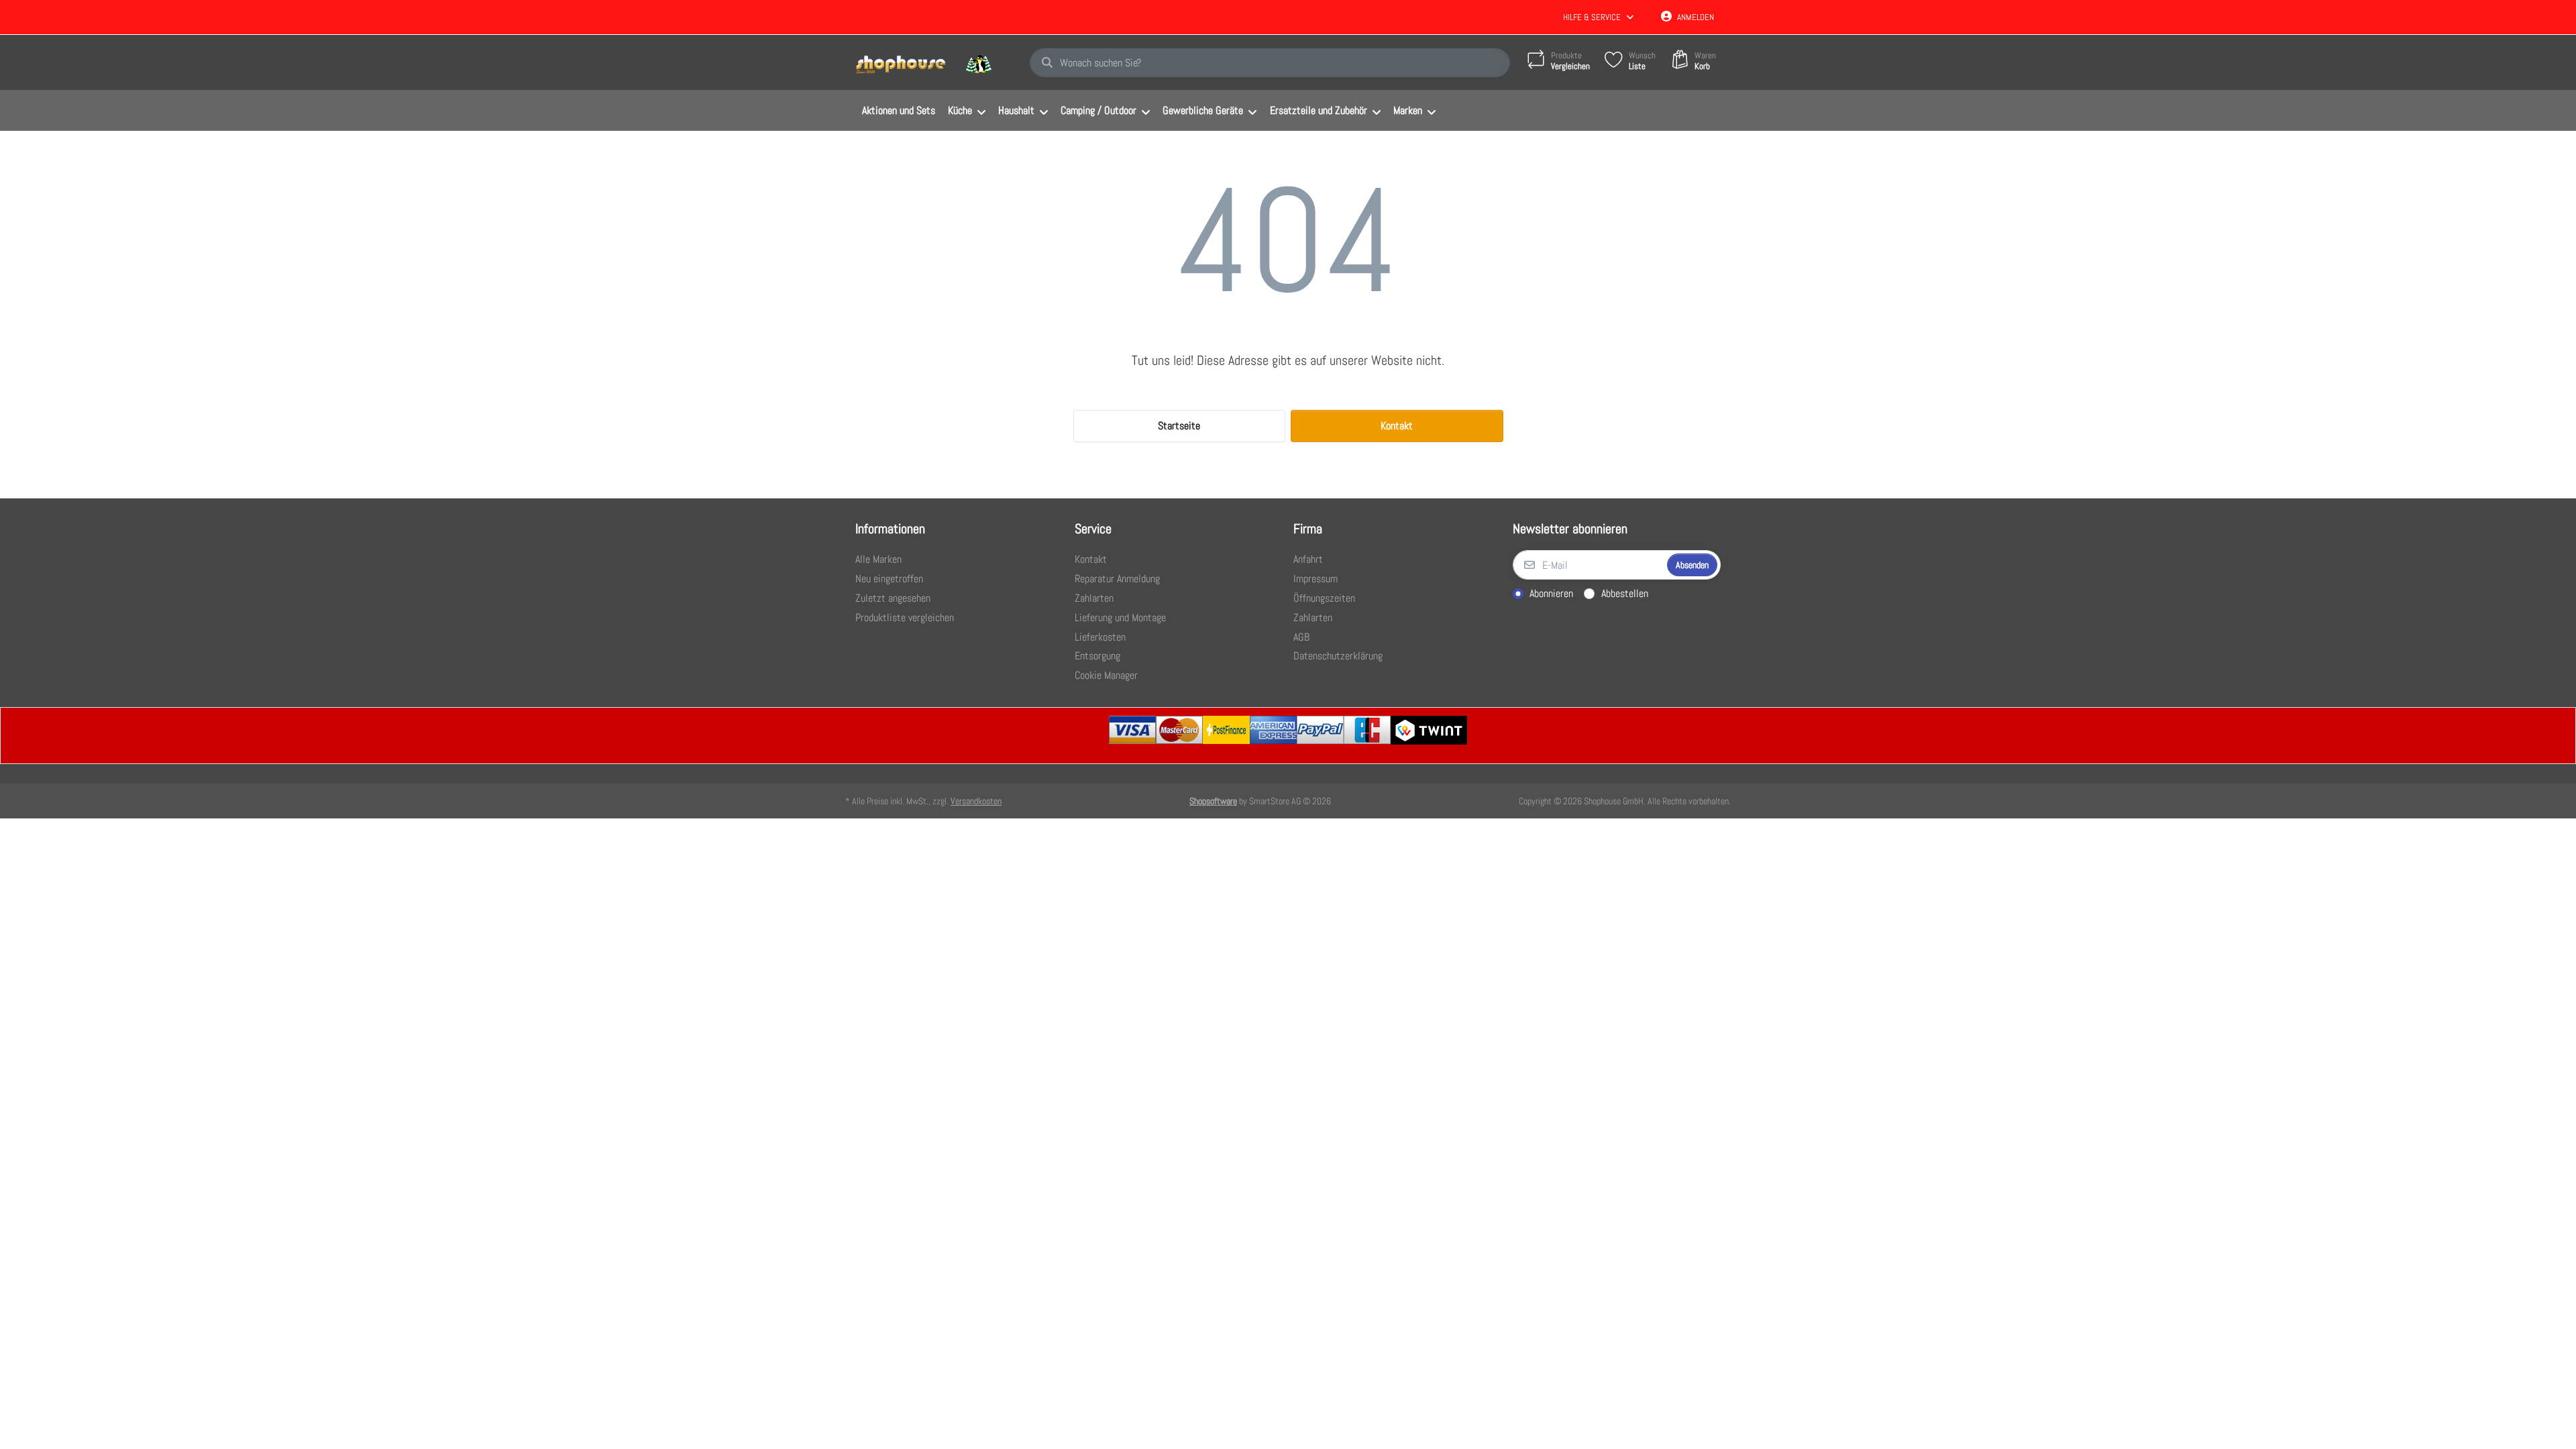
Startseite (1179, 426)
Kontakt (1397, 426)
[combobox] (1270, 63)
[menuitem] (898, 111)
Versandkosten (976, 801)
